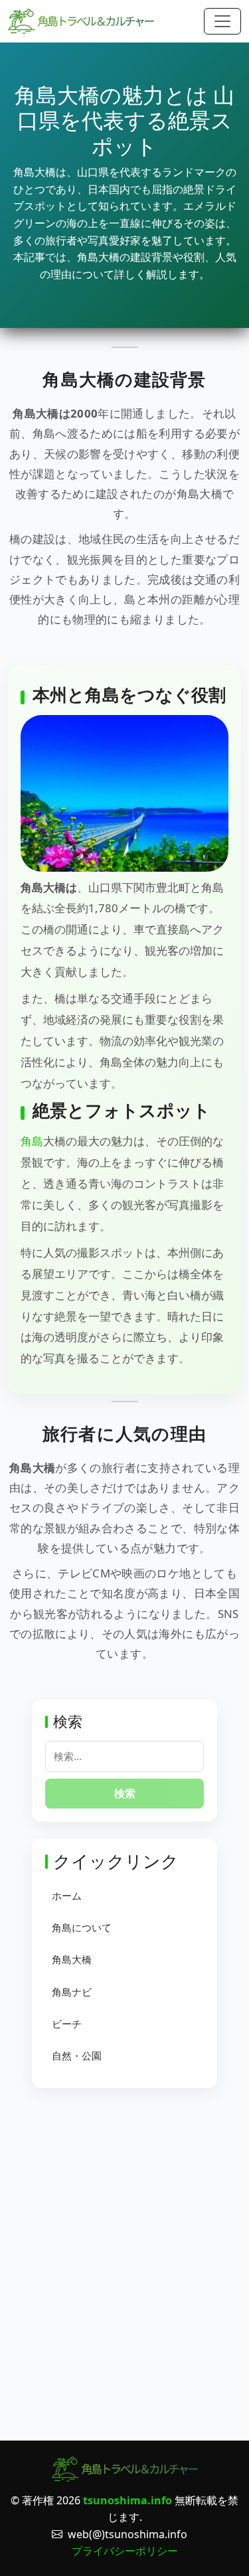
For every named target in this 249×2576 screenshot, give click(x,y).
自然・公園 (77, 2055)
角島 (32, 1141)
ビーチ (67, 2024)
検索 (125, 1793)
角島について (82, 1927)
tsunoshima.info (127, 2500)
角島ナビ (72, 1992)
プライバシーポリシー (125, 2551)
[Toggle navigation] (222, 21)
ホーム (67, 1895)
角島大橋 (72, 1959)
